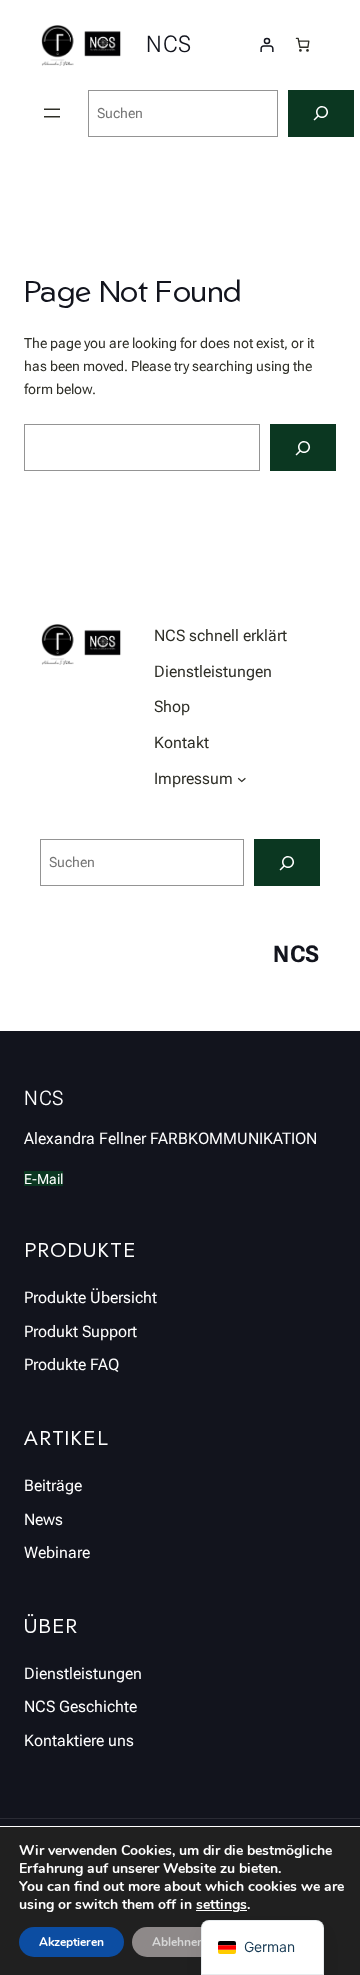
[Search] (303, 447)
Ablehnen (178, 1942)
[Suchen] (321, 113)
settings (221, 1905)
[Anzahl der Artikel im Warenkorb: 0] (302, 44)
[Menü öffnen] (52, 113)
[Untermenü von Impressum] (242, 779)
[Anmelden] (266, 44)
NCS (169, 44)
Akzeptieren (71, 1942)
